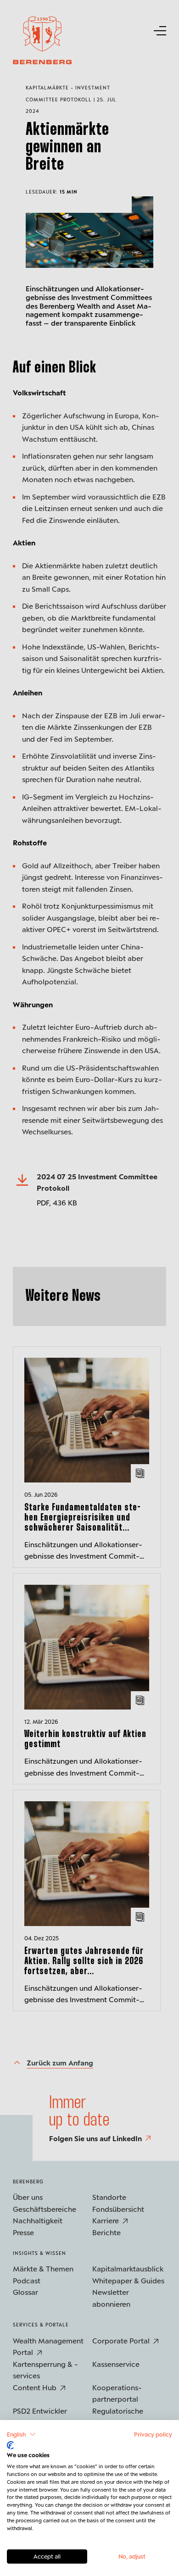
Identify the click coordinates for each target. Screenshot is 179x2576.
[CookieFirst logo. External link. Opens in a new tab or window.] (10, 2445)
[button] (21, 2434)
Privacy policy (153, 2434)
